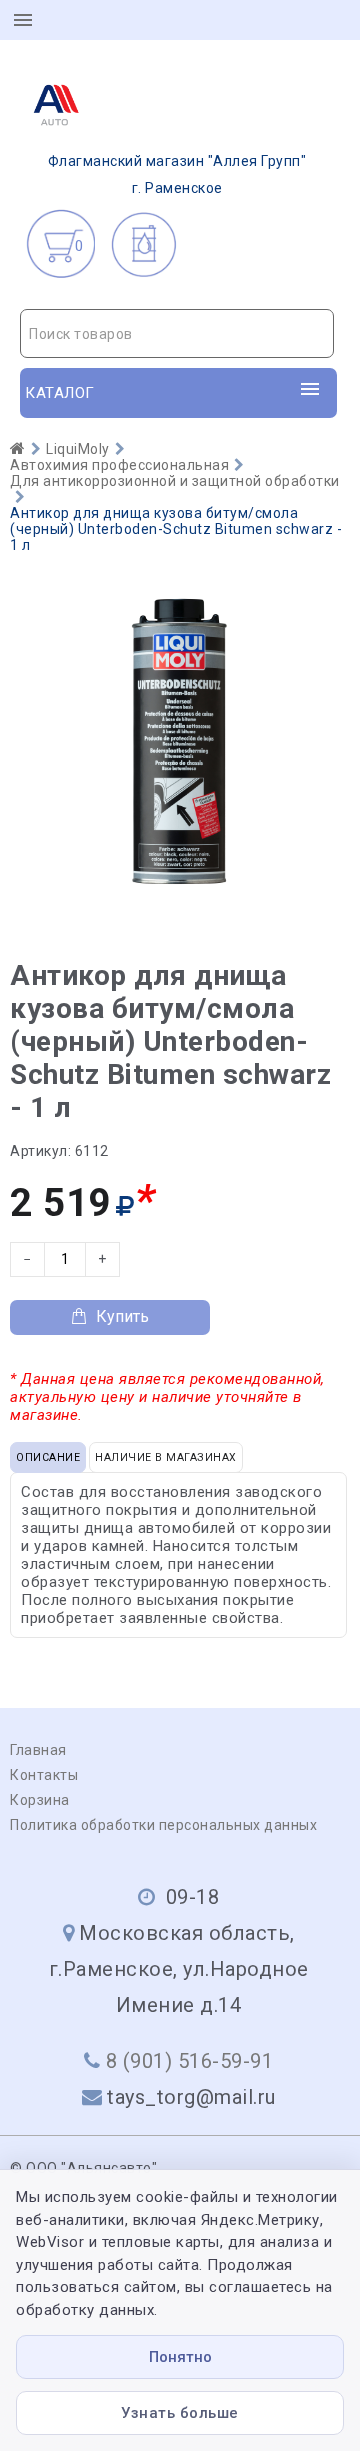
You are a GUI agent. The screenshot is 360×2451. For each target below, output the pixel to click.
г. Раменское (177, 174)
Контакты (44, 1775)
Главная (38, 1750)
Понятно (180, 2357)
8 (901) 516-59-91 (190, 2061)
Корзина (40, 1800)
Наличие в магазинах (166, 1457)
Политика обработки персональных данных (163, 1825)
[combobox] (177, 333)
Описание (48, 1457)
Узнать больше (180, 2413)
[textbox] (177, 334)
